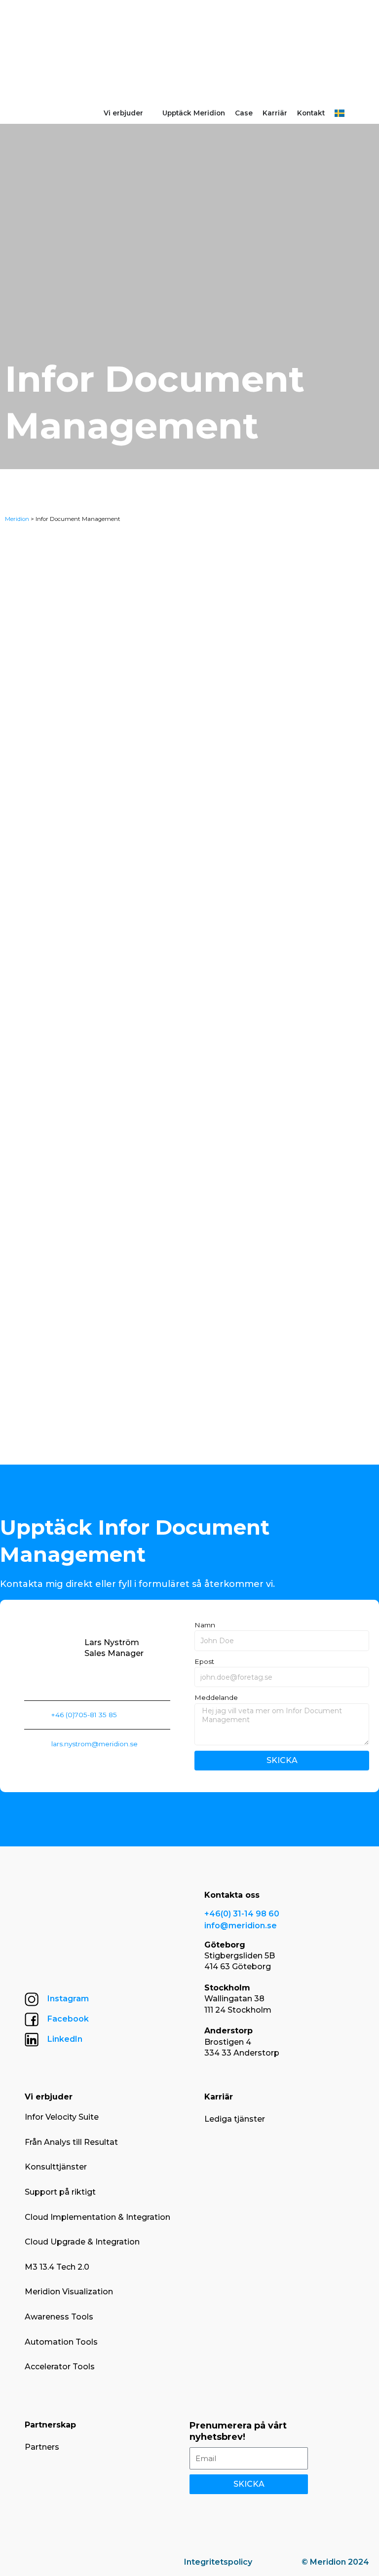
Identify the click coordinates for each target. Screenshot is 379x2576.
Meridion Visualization (69, 2292)
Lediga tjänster (235, 2119)
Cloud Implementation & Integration (97, 2217)
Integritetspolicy (218, 2562)
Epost (204, 1661)
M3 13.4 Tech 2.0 (57, 2267)
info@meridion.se (241, 1926)
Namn (205, 1625)
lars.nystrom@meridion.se (95, 1744)
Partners (42, 2447)
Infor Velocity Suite (62, 2117)
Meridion (17, 519)
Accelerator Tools (60, 2367)
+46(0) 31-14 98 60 (242, 1914)
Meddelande (216, 1697)
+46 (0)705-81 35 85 (84, 1715)
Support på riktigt (60, 2192)
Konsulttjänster (56, 2167)
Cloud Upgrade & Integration (82, 2242)
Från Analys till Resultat (71, 2142)
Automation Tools (61, 2342)
